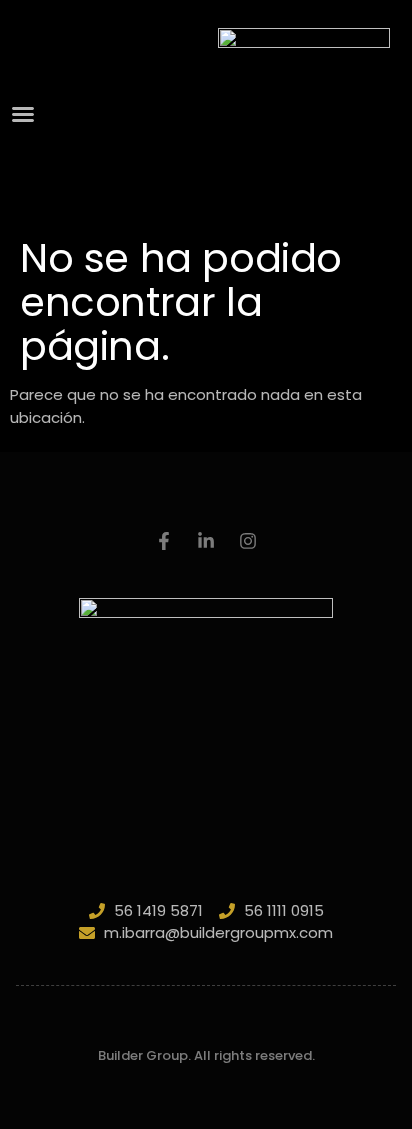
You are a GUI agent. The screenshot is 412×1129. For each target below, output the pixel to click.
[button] (23, 114)
